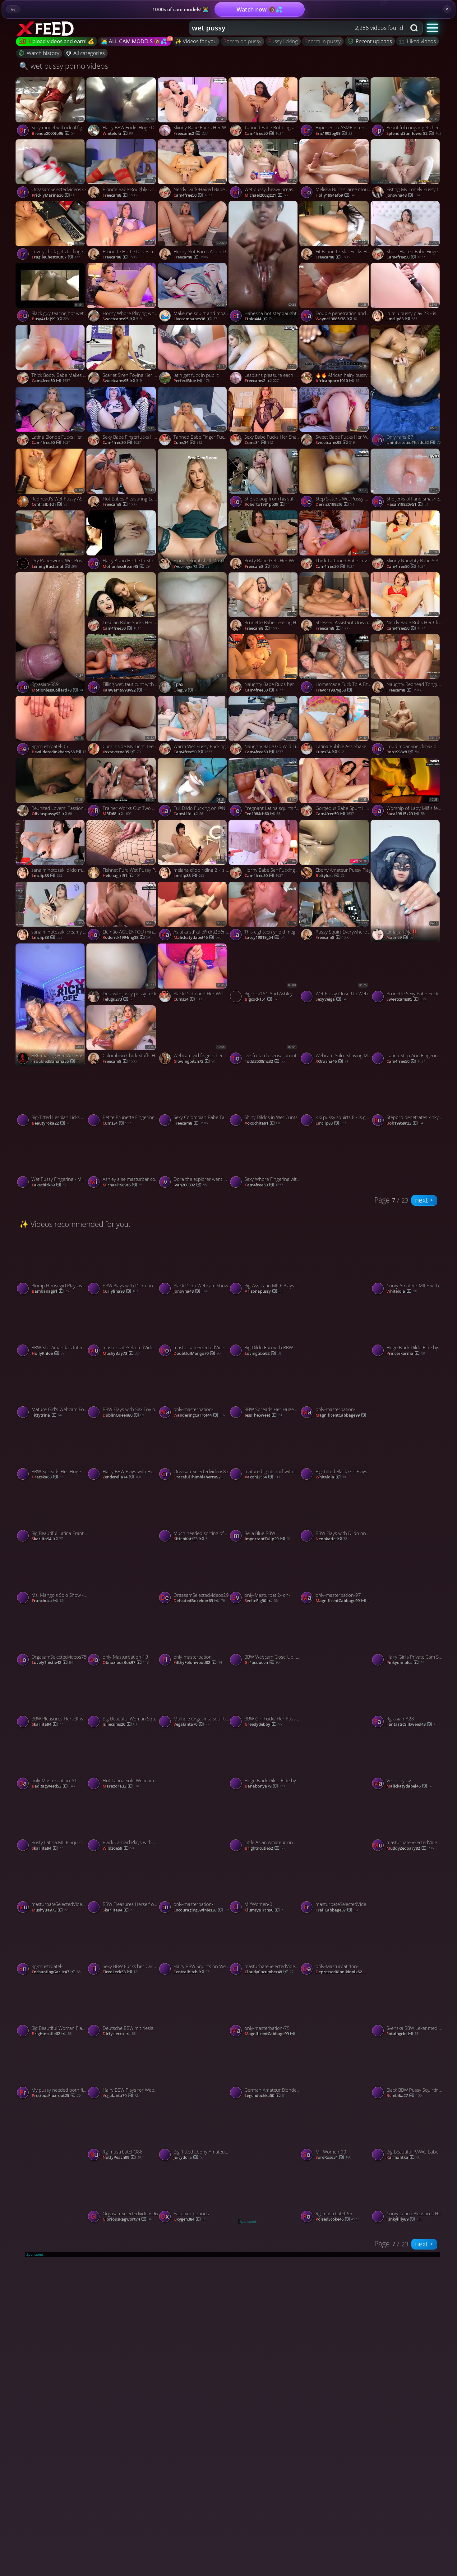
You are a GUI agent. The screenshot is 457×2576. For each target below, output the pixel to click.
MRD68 (117, 814)
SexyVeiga (331, 999)
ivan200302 (190, 1185)
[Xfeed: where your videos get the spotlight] (46, 28)
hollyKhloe (48, 1354)
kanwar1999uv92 (125, 690)
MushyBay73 (122, 1354)
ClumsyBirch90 (264, 1910)
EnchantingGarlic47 (56, 1972)
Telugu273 (118, 999)
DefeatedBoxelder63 (199, 1601)
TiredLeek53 (120, 1972)
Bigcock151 (261, 999)
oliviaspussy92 (52, 814)
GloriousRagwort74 (411, 1477)
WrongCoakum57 (338, 1848)
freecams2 (190, 134)
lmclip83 (402, 319)
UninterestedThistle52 (413, 443)
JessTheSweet (263, 1415)
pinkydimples (405, 1663)
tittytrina (47, 1415)
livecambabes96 (195, 319)
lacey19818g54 (265, 938)
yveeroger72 (191, 567)
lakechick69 (49, 1185)
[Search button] (415, 28)
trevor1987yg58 (336, 690)
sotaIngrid (402, 2034)
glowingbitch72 (194, 1062)
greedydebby (263, 1724)
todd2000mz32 (265, 1062)
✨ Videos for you (196, 41)
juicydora (188, 2158)
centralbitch (49, 505)
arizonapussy (263, 1291)
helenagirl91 (122, 876)
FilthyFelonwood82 (198, 1663)
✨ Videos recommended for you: (75, 1224)
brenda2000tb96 (53, 134)
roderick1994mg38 (126, 938)
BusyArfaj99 (50, 319)
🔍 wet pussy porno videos (64, 66)
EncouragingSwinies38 (202, 1910)
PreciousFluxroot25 (56, 2096)
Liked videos (421, 41)
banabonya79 (265, 1786)
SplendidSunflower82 (414, 134)
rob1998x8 (402, 752)
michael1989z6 (122, 1185)
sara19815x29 (405, 814)
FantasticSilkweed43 (412, 1724)
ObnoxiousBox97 (126, 1663)
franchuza (48, 1601)
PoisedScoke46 (337, 1724)
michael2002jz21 (266, 195)
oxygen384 (190, 2219)
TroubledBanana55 (56, 1062)
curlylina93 (120, 1291)
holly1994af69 (335, 195)
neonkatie (331, 1539)
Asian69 (400, 938)
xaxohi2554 (262, 1477)
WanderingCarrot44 (199, 1415)
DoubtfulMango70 (197, 1354)
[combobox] (298, 28)
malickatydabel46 (197, 938)
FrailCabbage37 (337, 1910)
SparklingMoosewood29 (130, 1601)
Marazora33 (121, 1786)
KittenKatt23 (190, 1539)
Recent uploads (374, 41)
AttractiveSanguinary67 (201, 2096)
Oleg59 (185, 690)
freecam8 (120, 195)
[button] (433, 27)
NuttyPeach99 (123, 2158)
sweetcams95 (122, 319)
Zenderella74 (122, 1477)
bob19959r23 (405, 1123)
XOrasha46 (332, 1062)
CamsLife (188, 814)
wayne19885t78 (336, 319)
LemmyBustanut (54, 567)
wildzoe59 (118, 1848)
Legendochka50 (265, 2096)
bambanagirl (50, 1291)
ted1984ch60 (263, 814)
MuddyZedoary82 (410, 1848)
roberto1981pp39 (267, 505)
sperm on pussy (242, 41)
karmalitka (403, 2158)
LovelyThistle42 (52, 1663)
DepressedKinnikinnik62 (344, 1972)
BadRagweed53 (53, 1786)
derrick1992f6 (335, 505)
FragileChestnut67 (56, 257)
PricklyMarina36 (53, 195)
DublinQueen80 (123, 1415)
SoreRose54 (333, 2158)
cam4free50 (193, 195)
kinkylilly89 (404, 2219)
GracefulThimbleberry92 (202, 1477)
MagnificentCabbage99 (344, 1415)
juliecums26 (120, 1724)
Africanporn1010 (337, 381)
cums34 (188, 443)
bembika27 (404, 2096)
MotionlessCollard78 (57, 690)
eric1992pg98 (334, 134)
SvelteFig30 (261, 1601)
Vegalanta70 (191, 1724)
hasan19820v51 (407, 505)
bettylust (330, 876)
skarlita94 (47, 1539)
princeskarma (406, 1354)
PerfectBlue (191, 381)
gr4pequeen (262, 1663)
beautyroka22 (51, 1123)
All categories (89, 53)
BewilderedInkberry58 (59, 752)
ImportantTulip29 (267, 1539)
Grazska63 (47, 1477)
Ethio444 (259, 319)
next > (424, 1200)
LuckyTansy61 (335, 1354)
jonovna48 (403, 195)
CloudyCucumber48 (269, 1972)
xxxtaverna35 (122, 752)
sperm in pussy (323, 41)
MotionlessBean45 (126, 567)
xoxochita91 (262, 1123)
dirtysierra (119, 2034)
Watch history (43, 53)
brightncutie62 (265, 1848)
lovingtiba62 (263, 1354)
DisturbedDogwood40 (200, 1848)
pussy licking (283, 41)
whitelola (118, 134)
